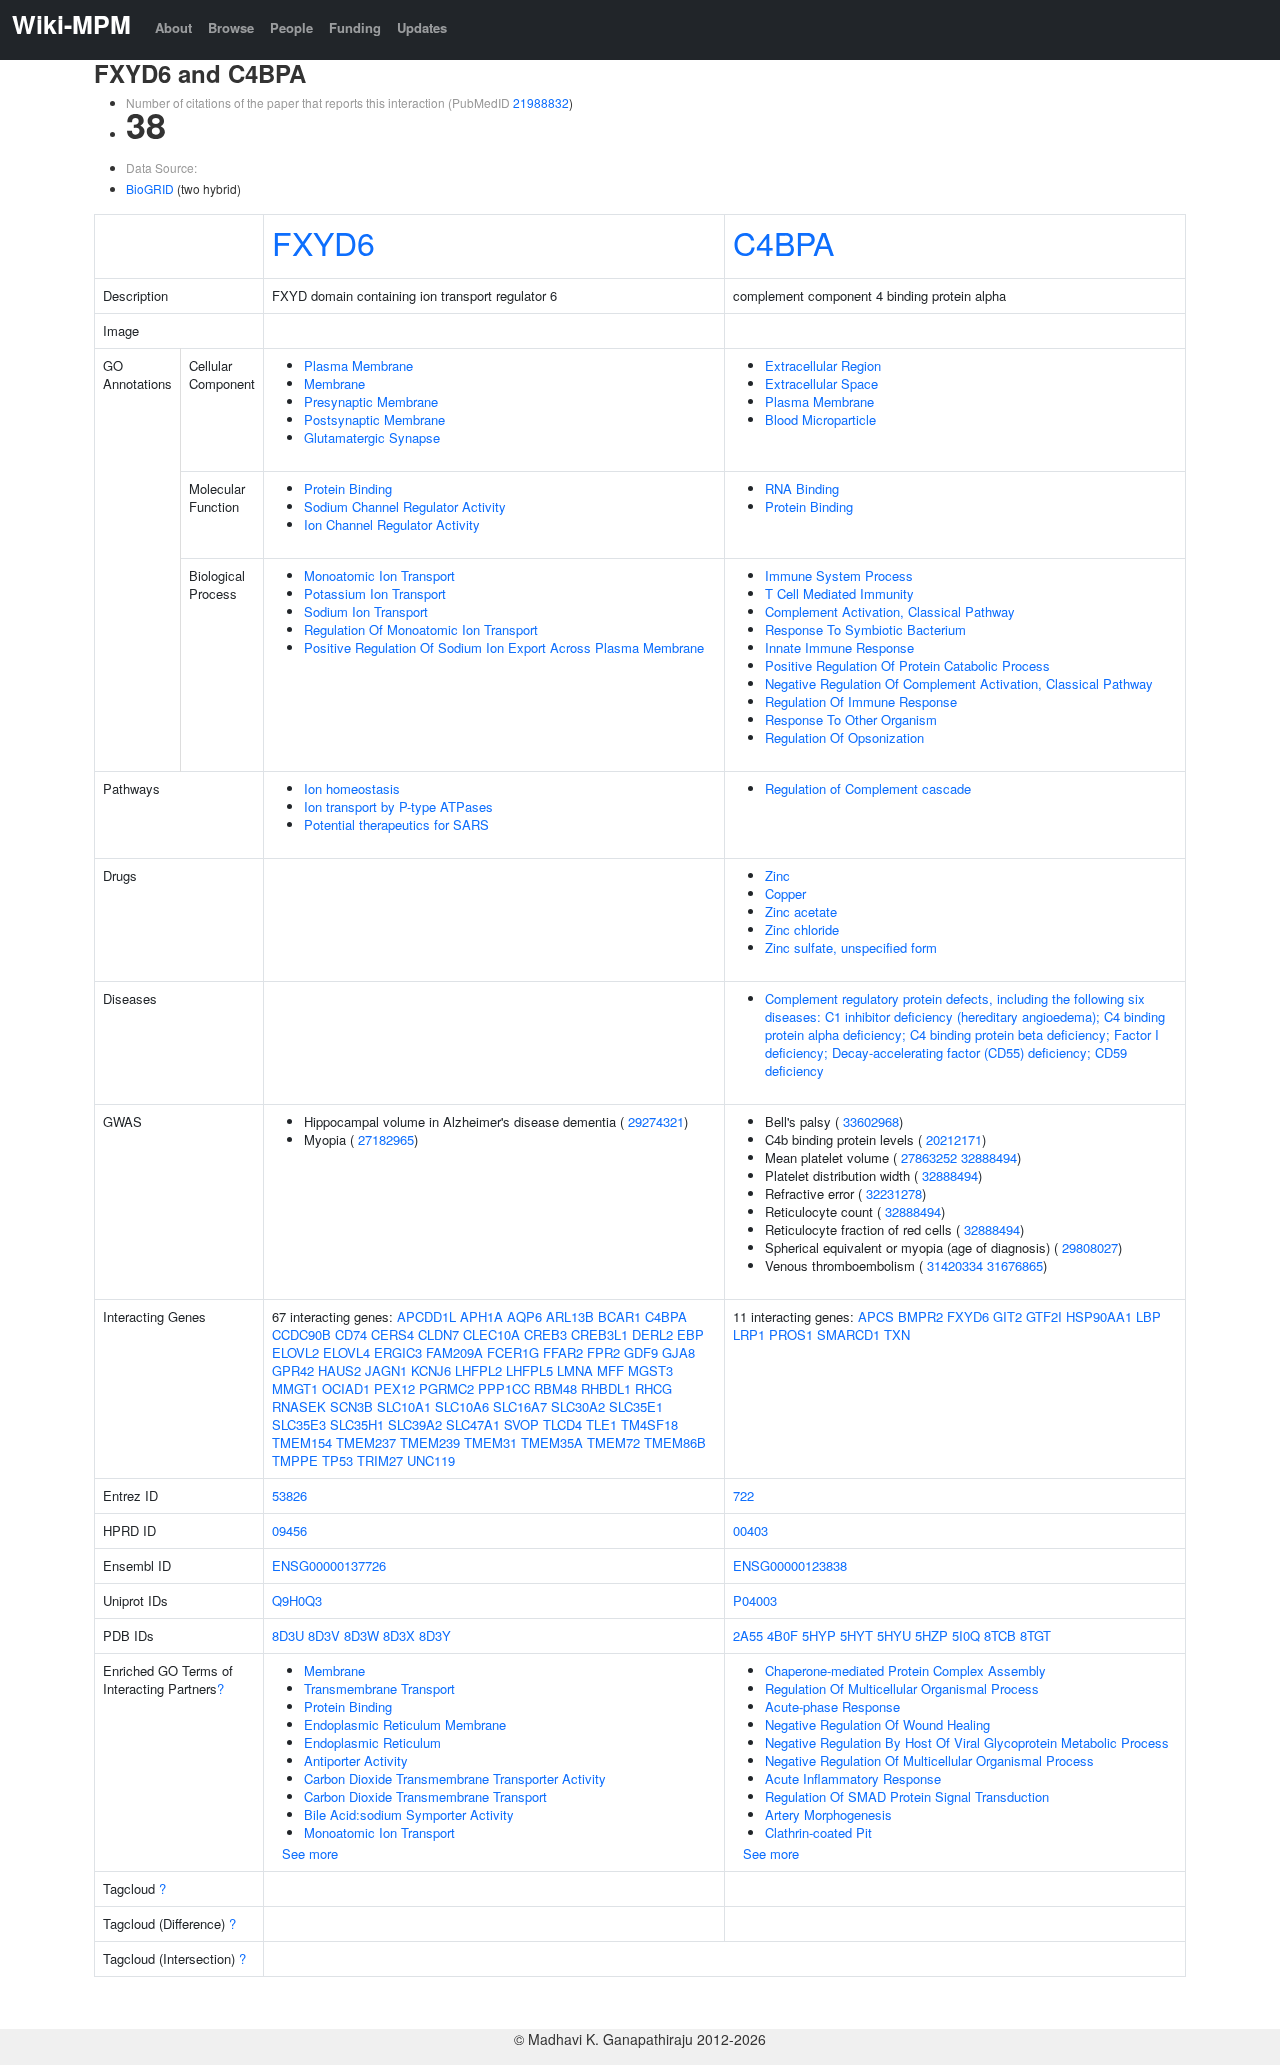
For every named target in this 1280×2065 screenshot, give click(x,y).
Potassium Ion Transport (375, 593)
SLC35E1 (636, 1406)
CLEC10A (491, 1334)
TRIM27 (380, 1460)
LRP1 (749, 1334)
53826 (289, 1495)
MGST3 (650, 1370)
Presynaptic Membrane (371, 401)
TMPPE (295, 1460)
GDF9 (641, 1352)
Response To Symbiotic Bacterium (865, 629)
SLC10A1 (404, 1406)
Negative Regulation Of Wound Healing (877, 1724)
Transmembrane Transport (379, 1688)
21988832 (541, 102)
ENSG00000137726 (329, 1565)
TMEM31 (490, 1442)
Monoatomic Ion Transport (379, 575)
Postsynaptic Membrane (374, 419)
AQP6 (524, 1316)
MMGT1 (295, 1388)
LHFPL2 (478, 1370)
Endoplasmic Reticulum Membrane (405, 1724)
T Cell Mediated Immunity (839, 593)
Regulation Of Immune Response (861, 701)
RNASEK (299, 1406)
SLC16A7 (520, 1406)
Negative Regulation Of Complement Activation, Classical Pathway (959, 683)
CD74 (351, 1334)
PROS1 (791, 1334)
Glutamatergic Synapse (372, 437)
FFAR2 (563, 1352)
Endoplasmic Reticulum (372, 1742)
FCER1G (513, 1352)
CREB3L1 (599, 1334)
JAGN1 (386, 1370)
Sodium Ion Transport (366, 611)
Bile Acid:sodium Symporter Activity (409, 1814)
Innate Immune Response (839, 647)
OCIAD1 (346, 1388)
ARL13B (570, 1316)
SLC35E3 (299, 1424)
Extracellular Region (823, 365)
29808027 (1090, 1247)
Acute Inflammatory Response (853, 1778)
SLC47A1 (473, 1424)
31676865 (1015, 1265)
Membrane (334, 383)
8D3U (288, 1635)
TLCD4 (562, 1424)
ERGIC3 (398, 1352)
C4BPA (783, 242)
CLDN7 (438, 1334)
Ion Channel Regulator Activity (392, 524)
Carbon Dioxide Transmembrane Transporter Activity (455, 1778)
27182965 (386, 1139)
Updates (422, 27)
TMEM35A (552, 1442)
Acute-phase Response (832, 1706)
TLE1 (601, 1424)
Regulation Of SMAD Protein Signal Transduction (907, 1796)
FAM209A (454, 1352)
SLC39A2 (415, 1424)
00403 (750, 1530)
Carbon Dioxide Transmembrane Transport (425, 1796)
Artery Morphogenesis (828, 1814)
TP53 (337, 1460)
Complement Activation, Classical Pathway (890, 611)
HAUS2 (339, 1370)
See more (310, 1853)
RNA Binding (802, 488)
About (173, 27)
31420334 (955, 1265)
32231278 (894, 1193)
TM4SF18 (649, 1424)
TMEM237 (366, 1442)
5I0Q (966, 1635)
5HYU (894, 1635)
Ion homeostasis (352, 788)
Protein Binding (348, 488)
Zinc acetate (801, 911)
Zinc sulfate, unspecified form (851, 947)
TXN (897, 1334)
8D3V (324, 1635)
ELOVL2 (295, 1352)
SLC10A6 (462, 1406)
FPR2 (603, 1352)
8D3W (361, 1635)
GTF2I (1044, 1316)
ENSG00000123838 (790, 1565)
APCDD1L (426, 1316)
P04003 (755, 1600)
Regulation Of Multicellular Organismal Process (902, 1688)
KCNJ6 (431, 1370)
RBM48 (555, 1388)
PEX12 (394, 1388)
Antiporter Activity (356, 1760)
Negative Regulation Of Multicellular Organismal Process (929, 1760)
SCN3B (351, 1406)
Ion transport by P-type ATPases (398, 806)
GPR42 (293, 1370)
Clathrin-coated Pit (818, 1832)
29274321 (656, 1121)
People (291, 27)
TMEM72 (613, 1442)
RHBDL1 (606, 1388)
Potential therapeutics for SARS (396, 824)
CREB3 (545, 1334)
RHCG (653, 1388)
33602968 (871, 1121)
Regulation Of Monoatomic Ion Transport (421, 629)
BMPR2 (920, 1316)
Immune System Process (839, 575)
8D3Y (435, 1635)
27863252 (929, 1157)
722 (743, 1495)
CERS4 (392, 1334)
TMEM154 (302, 1442)
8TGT (1035, 1635)
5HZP (931, 1635)
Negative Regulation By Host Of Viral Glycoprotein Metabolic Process (967, 1742)
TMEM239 (430, 1442)
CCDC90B (301, 1334)
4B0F (782, 1635)
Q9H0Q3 (297, 1600)
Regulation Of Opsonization (844, 737)
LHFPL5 (529, 1370)
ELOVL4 (346, 1352)
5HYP (819, 1635)
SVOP (521, 1424)
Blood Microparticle (820, 419)
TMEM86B (675, 1442)
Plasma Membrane (358, 365)
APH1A (481, 1316)
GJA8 (678, 1352)
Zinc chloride (802, 929)
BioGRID (150, 188)
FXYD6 (323, 242)
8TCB (1000, 1635)
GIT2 (1007, 1316)
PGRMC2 (446, 1388)
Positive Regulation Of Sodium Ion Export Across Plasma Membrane (504, 647)
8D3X (399, 1635)
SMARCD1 (848, 1334)
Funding (355, 27)
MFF (610, 1370)
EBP (690, 1334)
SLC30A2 (578, 1406)
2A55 (748, 1635)
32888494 (989, 1157)
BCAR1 (619, 1316)
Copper (785, 893)
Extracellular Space (821, 383)
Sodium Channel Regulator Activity (405, 506)
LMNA (575, 1370)
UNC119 (431, 1460)
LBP (1148, 1316)
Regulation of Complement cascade (868, 788)
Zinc (777, 875)
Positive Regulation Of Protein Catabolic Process (907, 665)
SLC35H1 (357, 1424)
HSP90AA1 (1099, 1316)
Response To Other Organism (851, 719)
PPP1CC (504, 1388)
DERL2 (652, 1334)
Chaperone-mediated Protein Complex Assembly (905, 1670)
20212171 (954, 1139)
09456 (289, 1530)
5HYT (856, 1635)
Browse (231, 27)
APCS (876, 1316)
